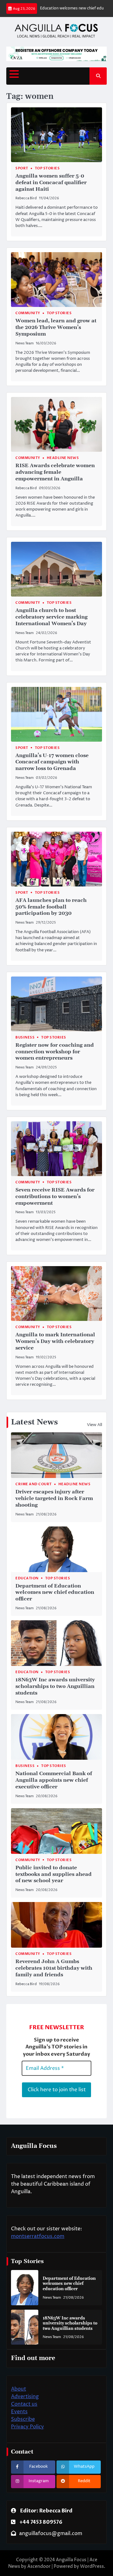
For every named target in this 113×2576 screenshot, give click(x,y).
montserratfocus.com (38, 2236)
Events (19, 2412)
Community (28, 313)
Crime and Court (34, 1484)
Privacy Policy (27, 2427)
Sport (22, 168)
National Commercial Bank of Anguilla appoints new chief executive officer (54, 1780)
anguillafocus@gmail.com (51, 2534)
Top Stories (47, 168)
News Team (24, 343)
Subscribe (23, 2419)
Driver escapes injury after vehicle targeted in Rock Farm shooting (54, 1498)
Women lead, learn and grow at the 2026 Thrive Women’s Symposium (56, 327)
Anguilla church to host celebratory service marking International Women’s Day (51, 617)
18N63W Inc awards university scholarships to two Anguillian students (55, 1686)
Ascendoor (39, 2566)
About (19, 2389)
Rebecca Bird (26, 198)
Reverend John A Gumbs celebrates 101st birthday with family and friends (54, 1968)
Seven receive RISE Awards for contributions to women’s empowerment (55, 1197)
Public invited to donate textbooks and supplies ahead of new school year (54, 1874)
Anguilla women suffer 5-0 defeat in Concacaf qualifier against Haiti (51, 183)
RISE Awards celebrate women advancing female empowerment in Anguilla (55, 472)
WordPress (92, 2566)
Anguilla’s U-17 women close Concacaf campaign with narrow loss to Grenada (52, 762)
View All (94, 1425)
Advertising (25, 2397)
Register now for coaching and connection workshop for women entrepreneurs (55, 1052)
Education (27, 1578)
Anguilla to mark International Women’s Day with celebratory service (55, 1341)
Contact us (24, 2404)
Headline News (63, 458)
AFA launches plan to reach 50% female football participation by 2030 (51, 907)
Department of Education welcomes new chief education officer (55, 1593)
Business (25, 1037)
